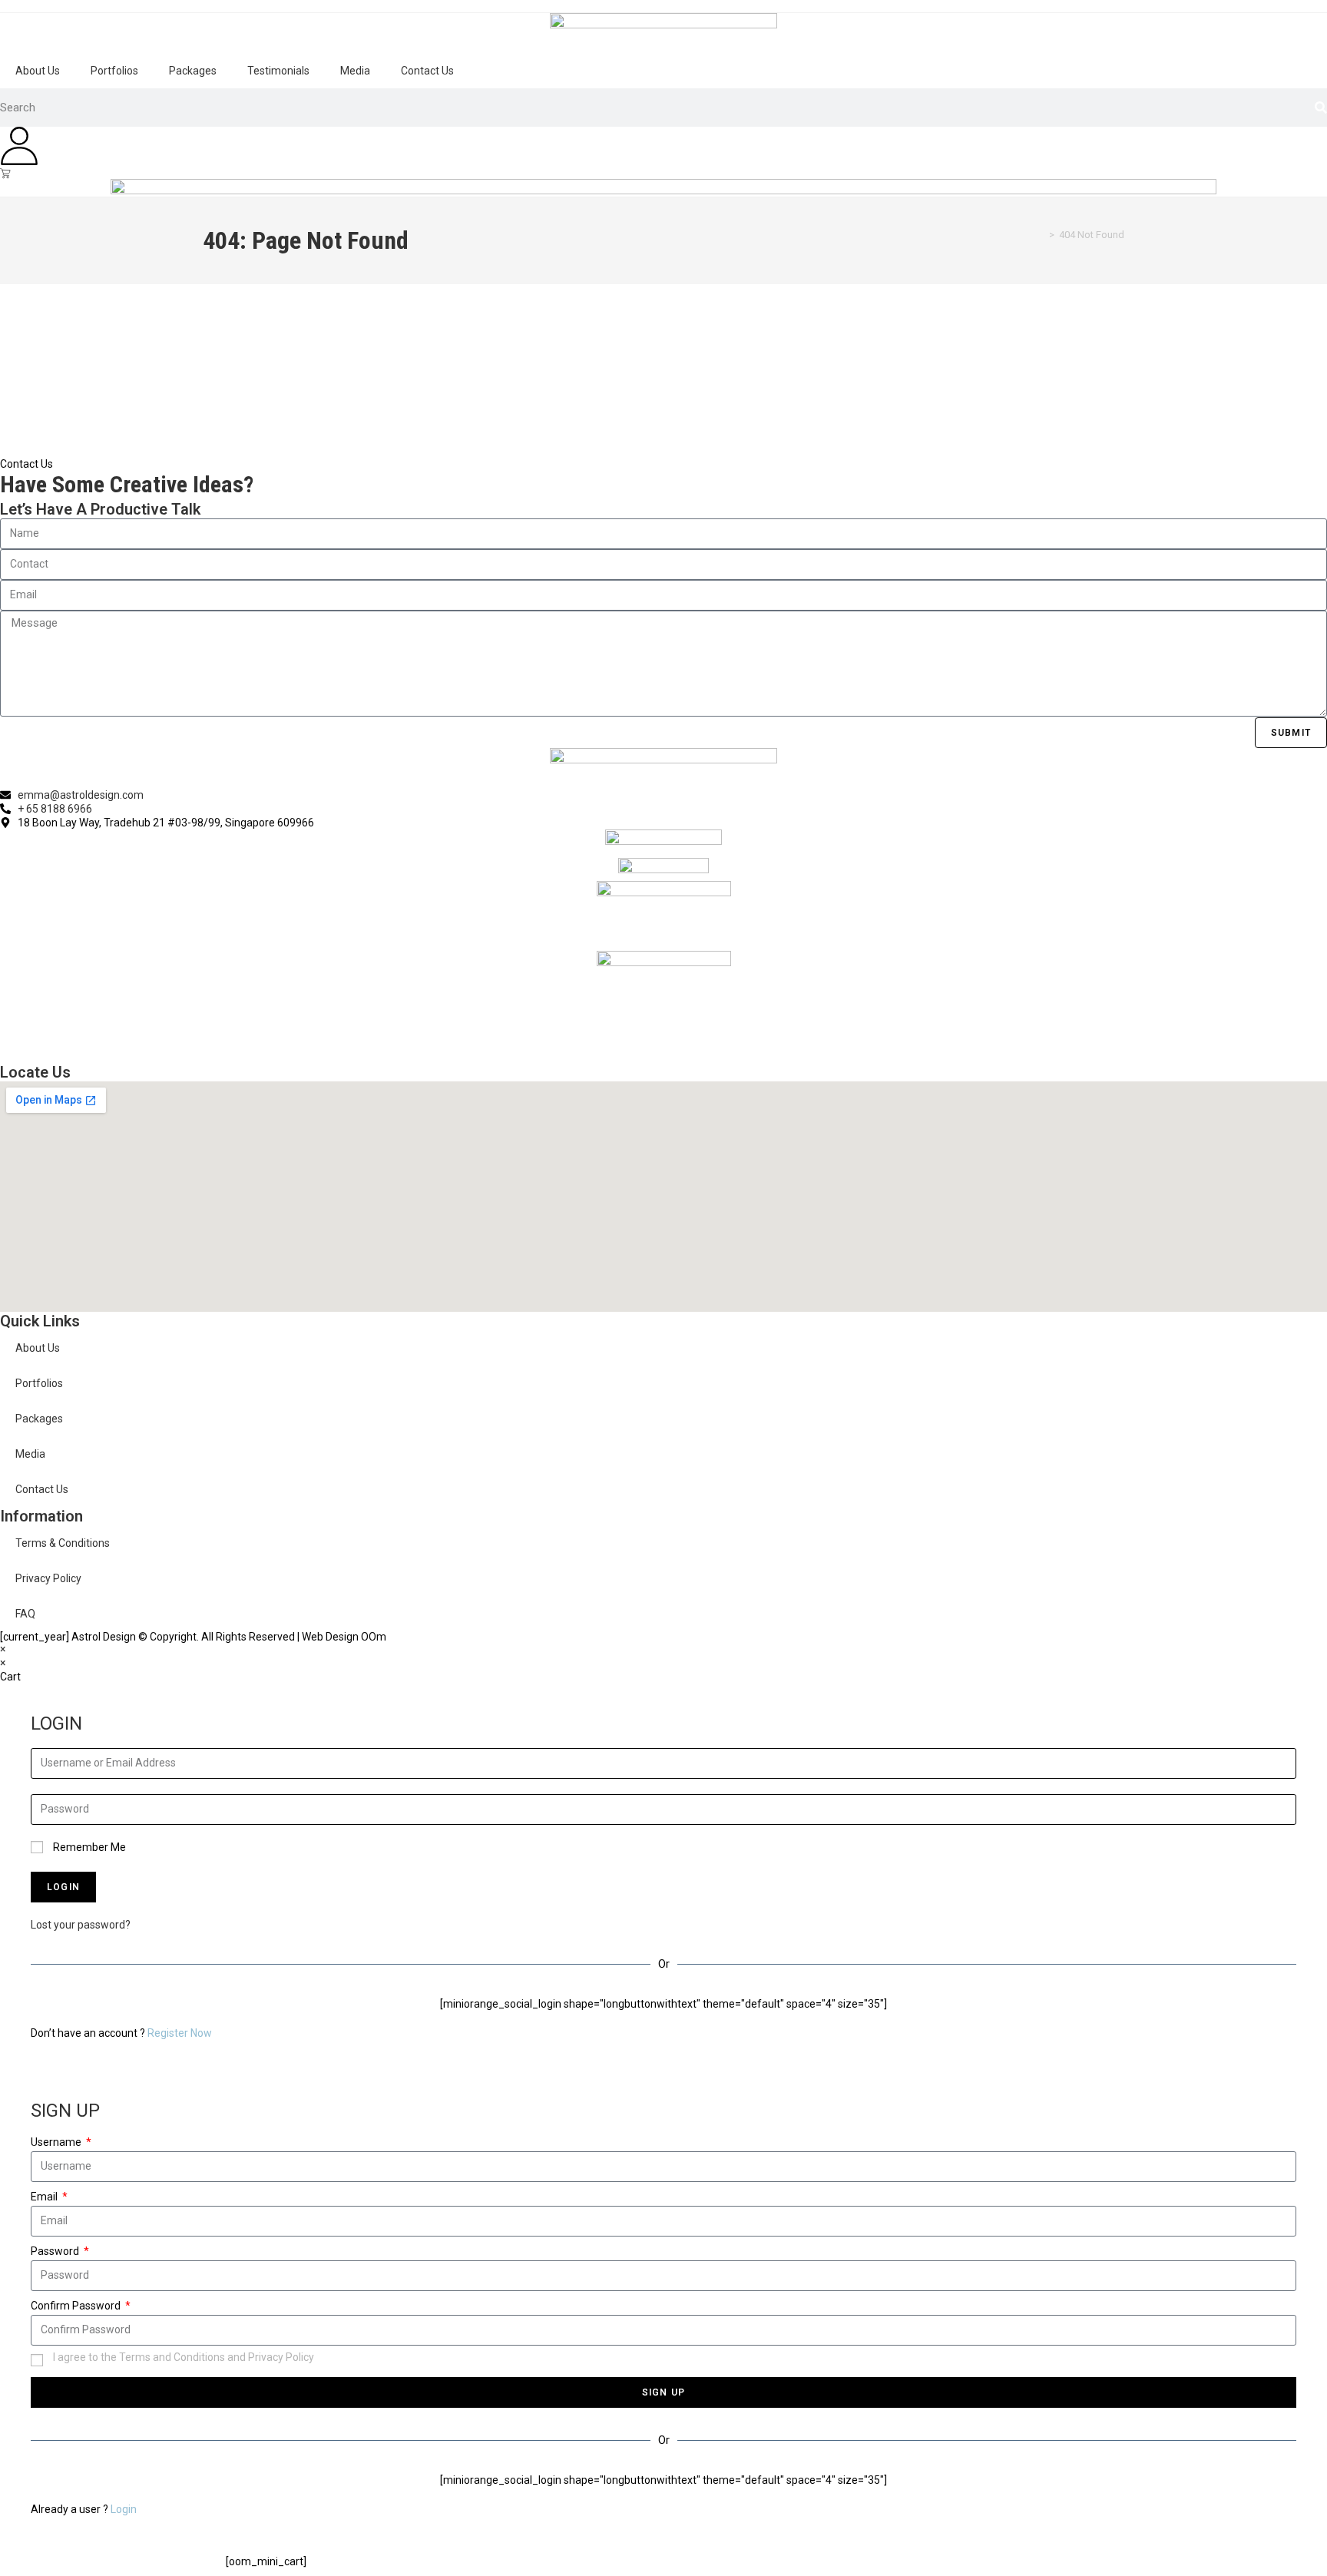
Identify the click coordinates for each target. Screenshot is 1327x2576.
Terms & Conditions (63, 1543)
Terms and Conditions (172, 2357)
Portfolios (114, 71)
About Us (38, 71)
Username (57, 2142)
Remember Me (88, 1847)
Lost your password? (81, 1925)
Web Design (330, 1637)
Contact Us (427, 71)
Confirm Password (77, 2306)
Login (124, 2509)
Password (56, 2251)
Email (45, 2197)
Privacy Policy (48, 1578)
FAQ (25, 1614)
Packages (193, 71)
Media (355, 71)
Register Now (180, 2033)
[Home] (1041, 235)
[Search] (1321, 108)
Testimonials (278, 71)
